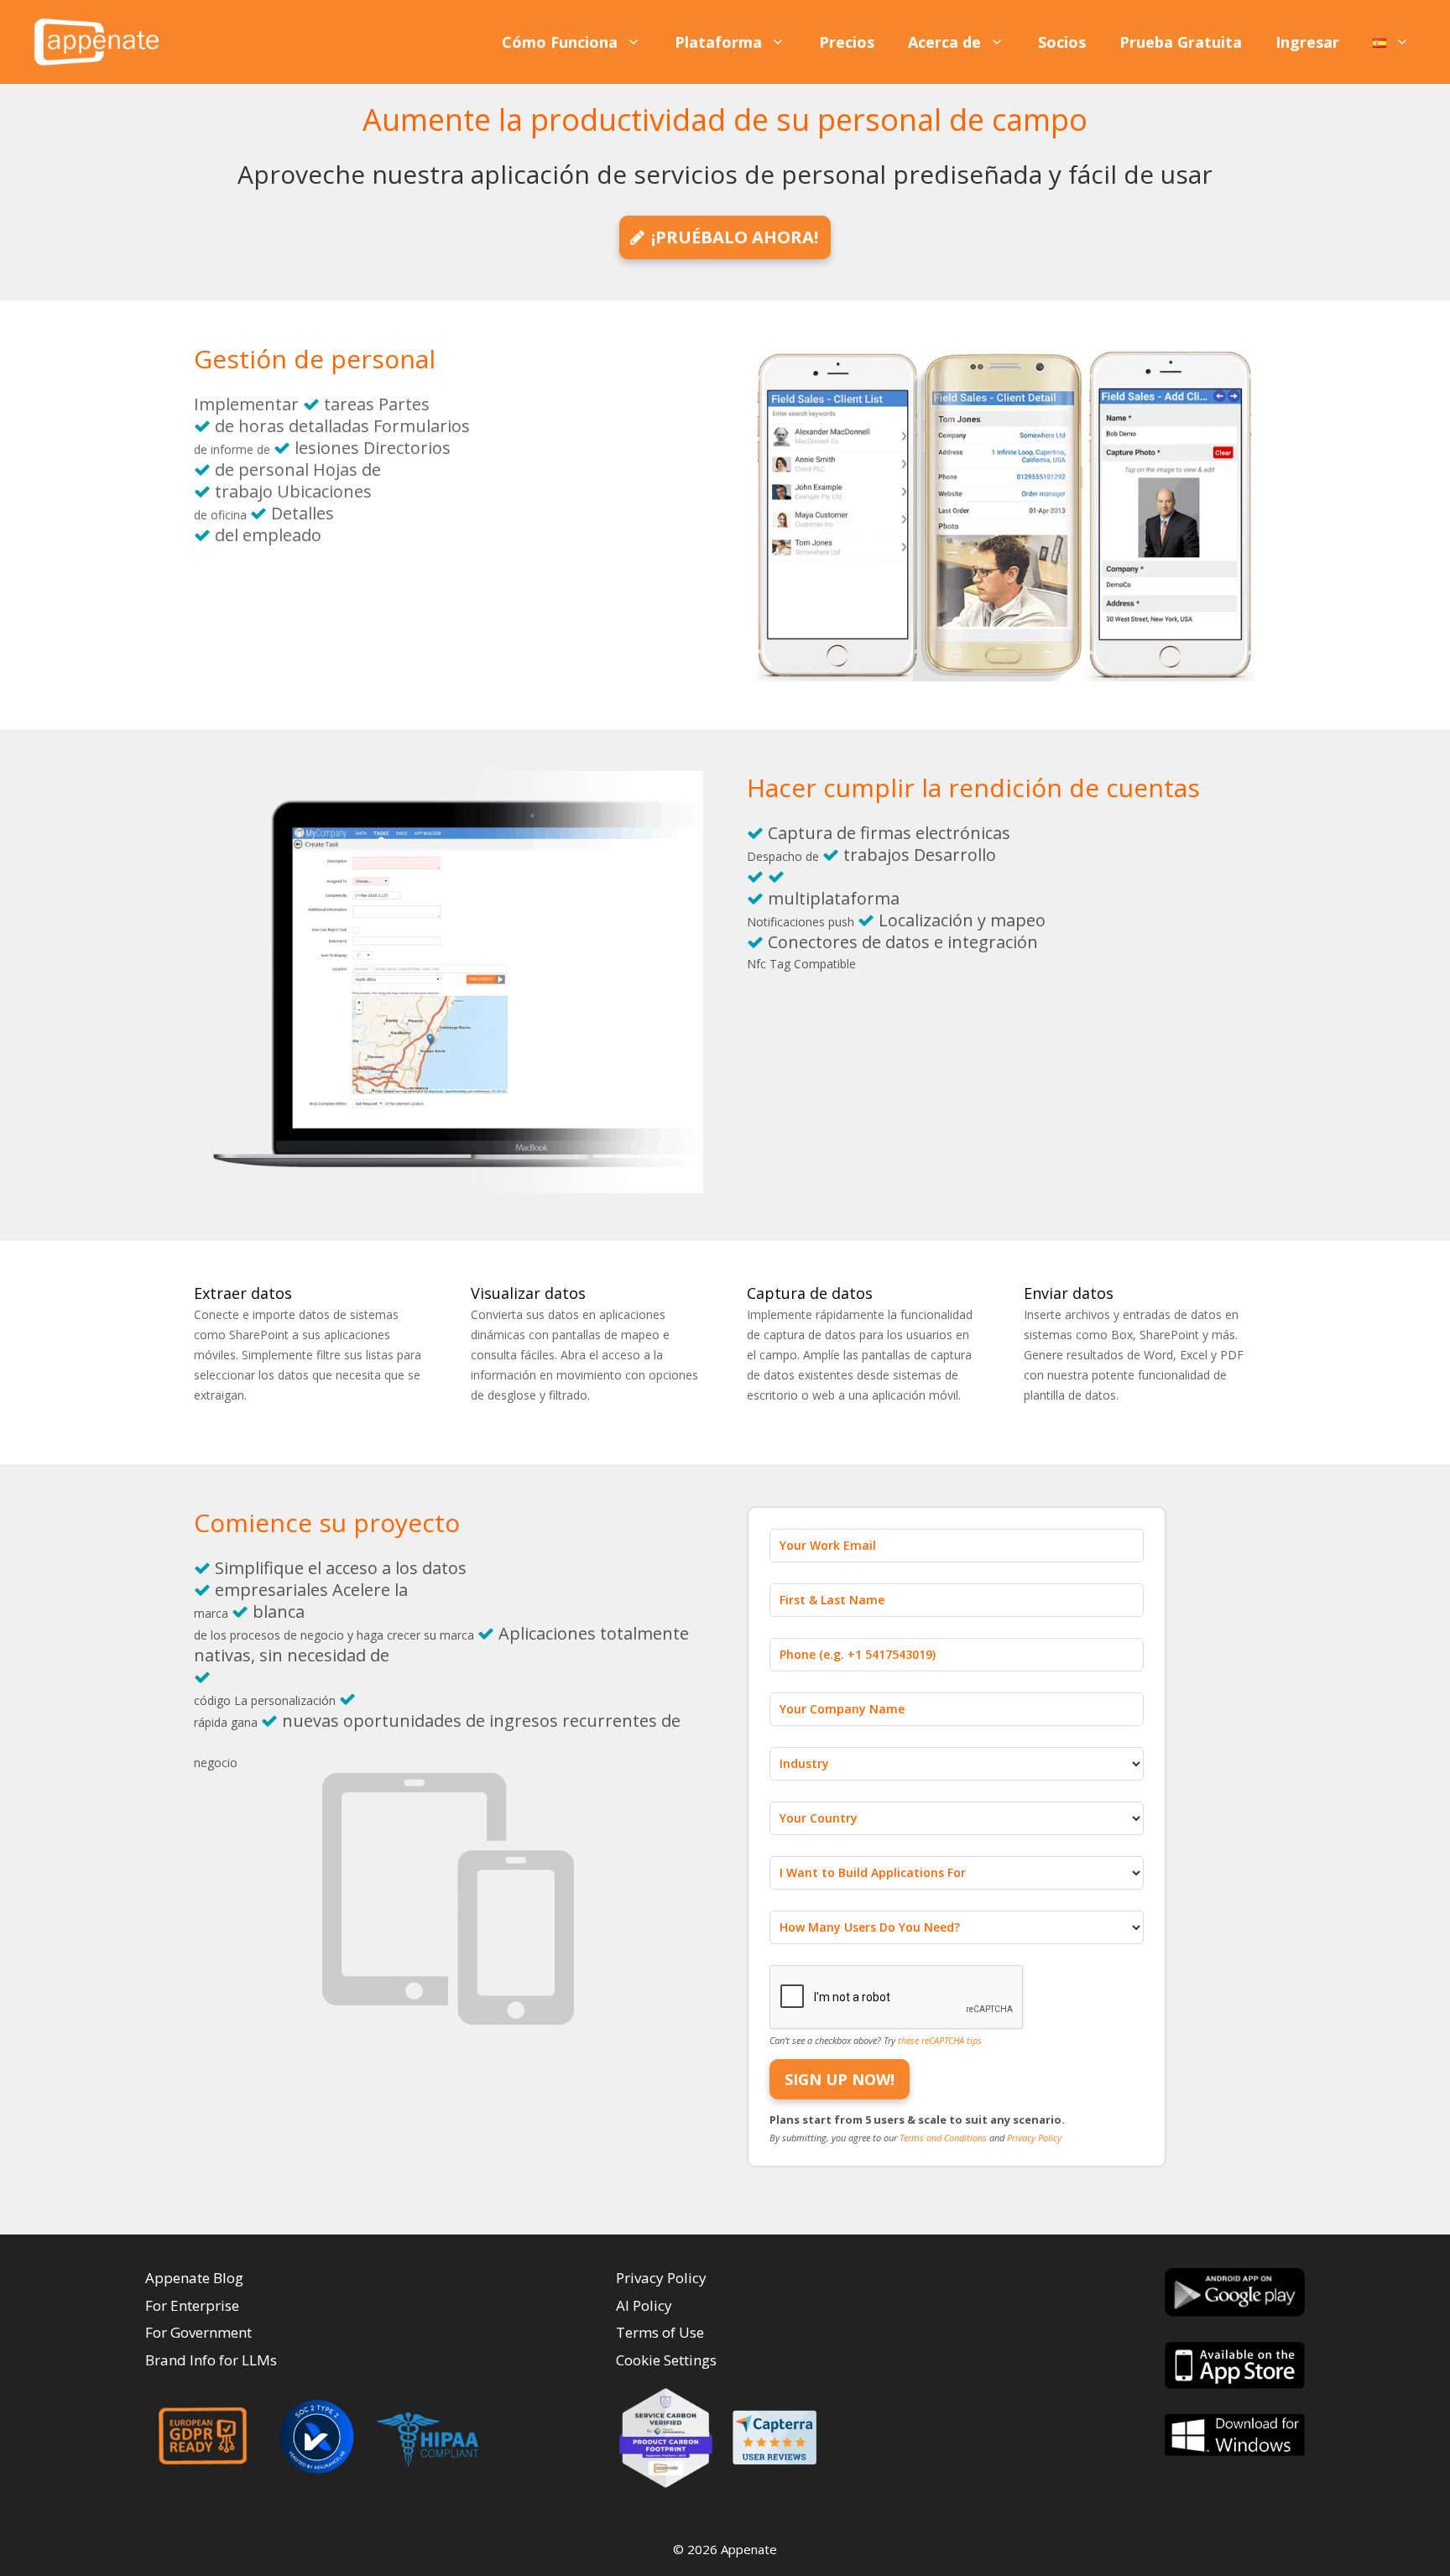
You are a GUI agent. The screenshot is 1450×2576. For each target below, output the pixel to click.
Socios (1062, 42)
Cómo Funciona (560, 42)
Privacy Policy (1034, 2138)
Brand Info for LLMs (211, 2360)
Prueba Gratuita (1181, 42)
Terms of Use (660, 2332)
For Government (198, 2332)
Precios (847, 42)
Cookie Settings (666, 2360)
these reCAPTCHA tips (940, 2040)
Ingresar (1307, 42)
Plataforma (718, 42)
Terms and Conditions (944, 2138)
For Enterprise (192, 2305)
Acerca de (944, 42)
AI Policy (644, 2305)
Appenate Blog (194, 2278)
